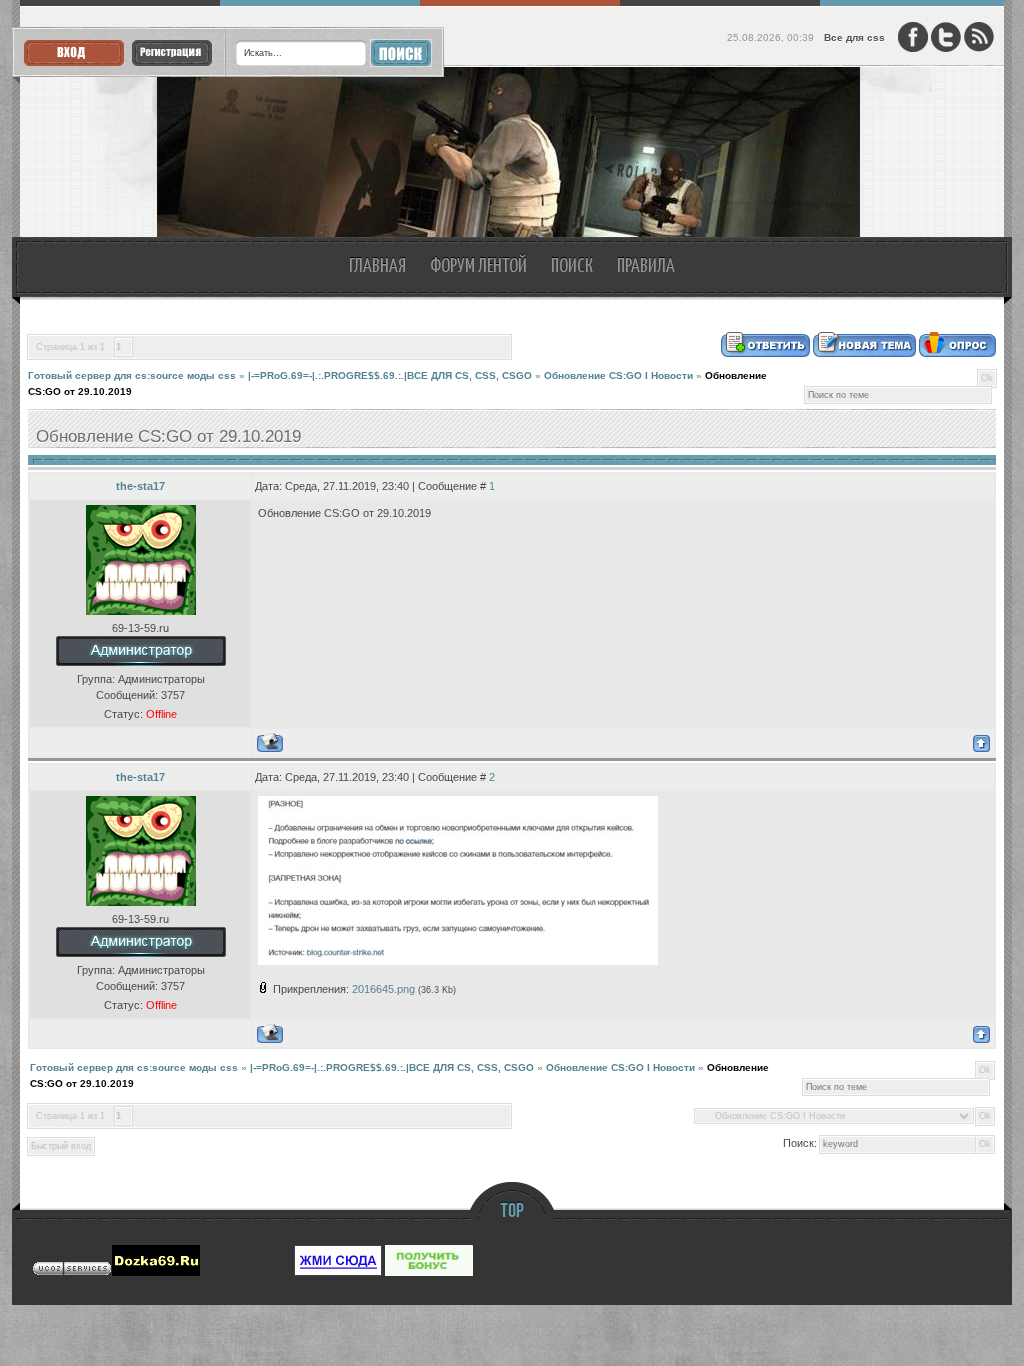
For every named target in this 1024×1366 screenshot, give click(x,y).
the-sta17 (140, 486)
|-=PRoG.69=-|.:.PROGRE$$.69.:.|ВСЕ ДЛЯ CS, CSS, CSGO (390, 375)
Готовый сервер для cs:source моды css (132, 375)
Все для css (854, 37)
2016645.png (383, 989)
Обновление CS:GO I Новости (618, 375)
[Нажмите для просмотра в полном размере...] (458, 961)
